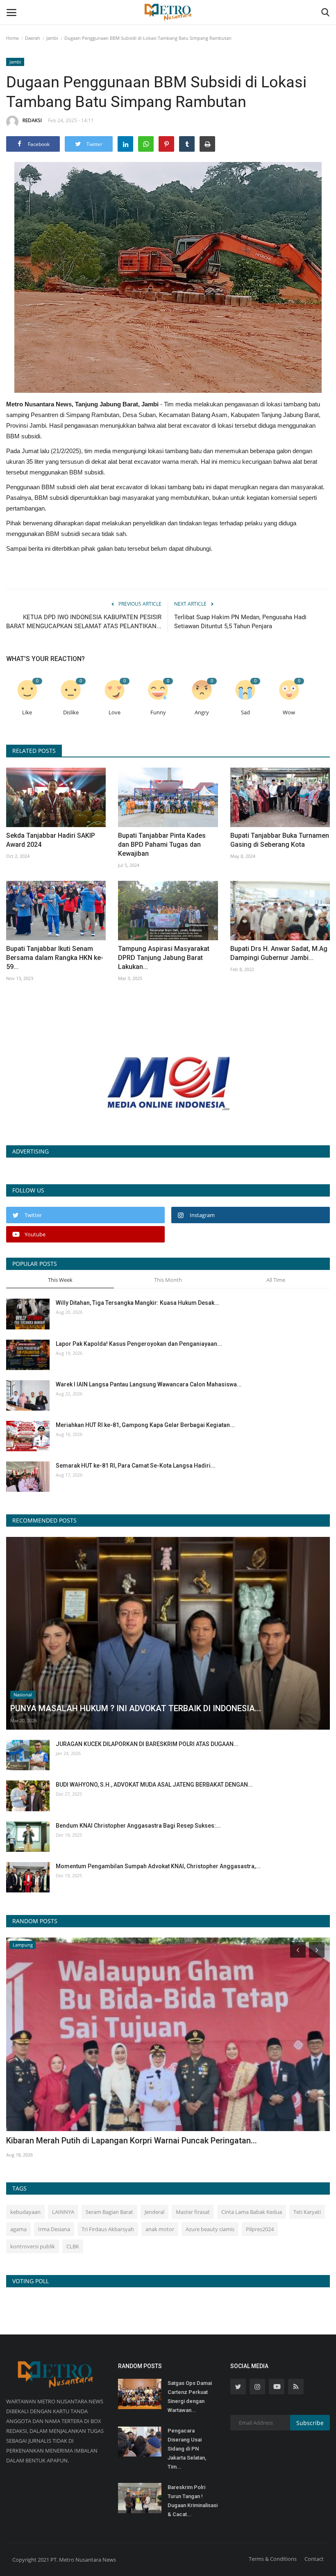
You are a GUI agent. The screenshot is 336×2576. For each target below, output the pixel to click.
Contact (314, 2559)
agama (18, 2229)
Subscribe (310, 2423)
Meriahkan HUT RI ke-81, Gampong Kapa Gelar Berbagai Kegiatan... (145, 1425)
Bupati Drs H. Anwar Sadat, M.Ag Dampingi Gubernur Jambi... (279, 953)
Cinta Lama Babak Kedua (252, 2212)
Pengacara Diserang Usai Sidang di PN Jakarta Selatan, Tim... (187, 2449)
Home (12, 38)
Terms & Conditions (273, 2559)
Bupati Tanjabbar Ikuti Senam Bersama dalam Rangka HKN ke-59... (55, 958)
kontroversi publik (33, 2246)
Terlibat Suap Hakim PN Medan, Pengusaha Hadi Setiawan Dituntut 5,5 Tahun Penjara (240, 622)
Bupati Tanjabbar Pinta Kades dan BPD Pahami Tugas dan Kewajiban (162, 845)
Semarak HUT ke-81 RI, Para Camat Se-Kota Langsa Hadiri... (136, 1466)
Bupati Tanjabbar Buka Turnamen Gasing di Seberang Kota (280, 840)
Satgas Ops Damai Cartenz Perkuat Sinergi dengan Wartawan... (190, 2397)
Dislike (71, 712)
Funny (158, 712)
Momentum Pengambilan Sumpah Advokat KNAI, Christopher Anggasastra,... (158, 1866)
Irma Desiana (54, 2229)
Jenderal (154, 2212)
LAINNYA (63, 2212)
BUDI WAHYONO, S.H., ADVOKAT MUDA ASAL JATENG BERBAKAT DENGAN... (154, 1785)
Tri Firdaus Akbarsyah (108, 2229)
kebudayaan (25, 2212)
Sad (245, 712)
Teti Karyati (307, 2212)
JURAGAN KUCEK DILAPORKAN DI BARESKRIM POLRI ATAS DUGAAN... (147, 1744)
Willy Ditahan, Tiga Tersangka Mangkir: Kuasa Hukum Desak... (137, 1303)
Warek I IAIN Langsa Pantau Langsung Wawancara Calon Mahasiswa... (149, 1384)
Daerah (33, 38)
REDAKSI (32, 120)
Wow (289, 712)
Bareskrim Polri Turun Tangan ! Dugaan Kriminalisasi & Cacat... (193, 2501)
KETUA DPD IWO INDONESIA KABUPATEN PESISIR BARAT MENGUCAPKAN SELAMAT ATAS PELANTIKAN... (84, 622)
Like (27, 712)
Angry (202, 712)
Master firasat (193, 2212)
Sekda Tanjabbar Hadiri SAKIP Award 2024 (51, 840)
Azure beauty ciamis (210, 2229)
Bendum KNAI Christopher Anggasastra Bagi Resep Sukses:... (138, 1826)
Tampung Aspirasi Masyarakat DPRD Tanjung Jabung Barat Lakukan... (164, 958)
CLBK (73, 2246)
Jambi (52, 38)
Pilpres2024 (260, 2229)
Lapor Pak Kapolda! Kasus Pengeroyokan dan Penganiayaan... (139, 1344)
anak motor (160, 2229)
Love (115, 712)
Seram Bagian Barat (109, 2212)
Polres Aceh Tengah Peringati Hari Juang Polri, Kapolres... (113, 2141)
